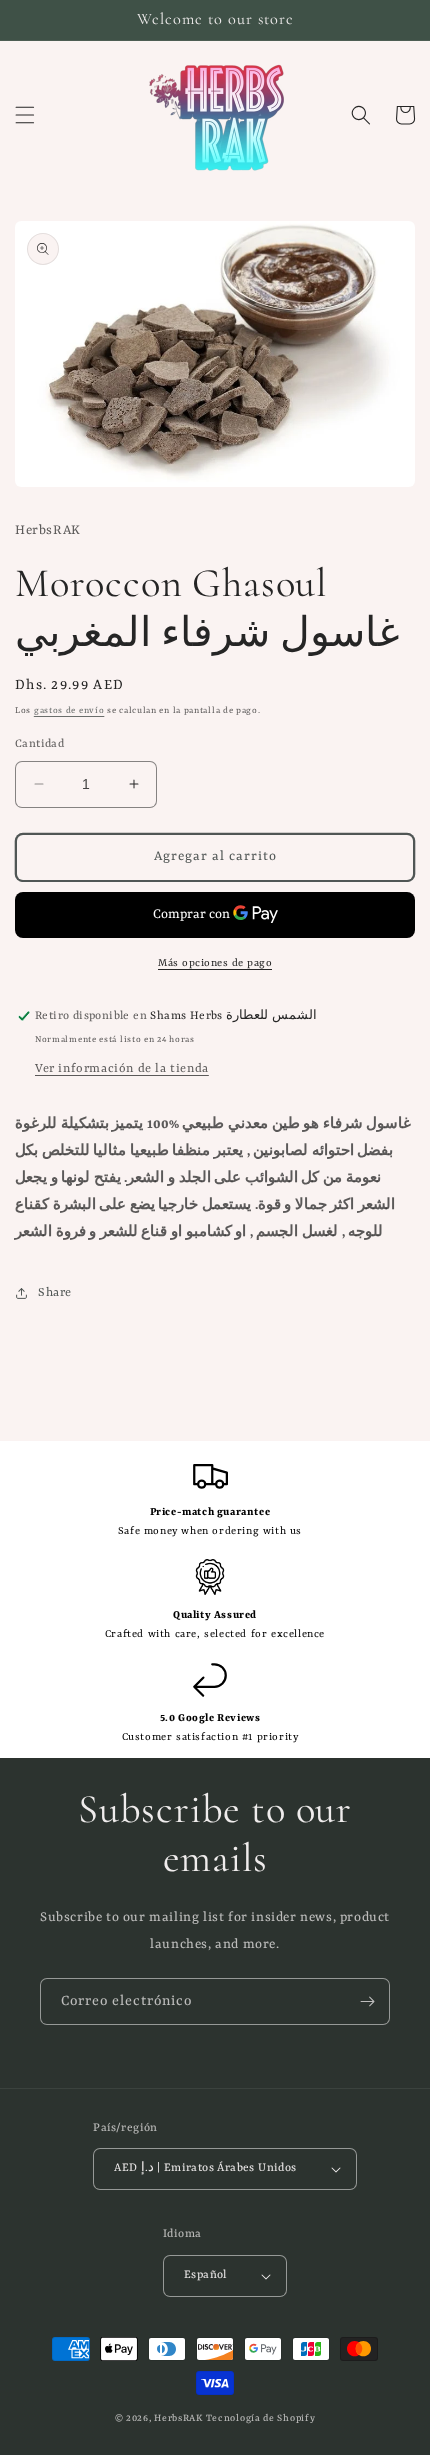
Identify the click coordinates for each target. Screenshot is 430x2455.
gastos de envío (69, 711)
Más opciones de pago (215, 963)
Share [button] (55, 1293)
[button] (25, 115)
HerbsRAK (178, 2418)
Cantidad (39, 744)
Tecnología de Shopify (261, 2418)
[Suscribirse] (367, 2001)
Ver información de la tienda (122, 1069)
